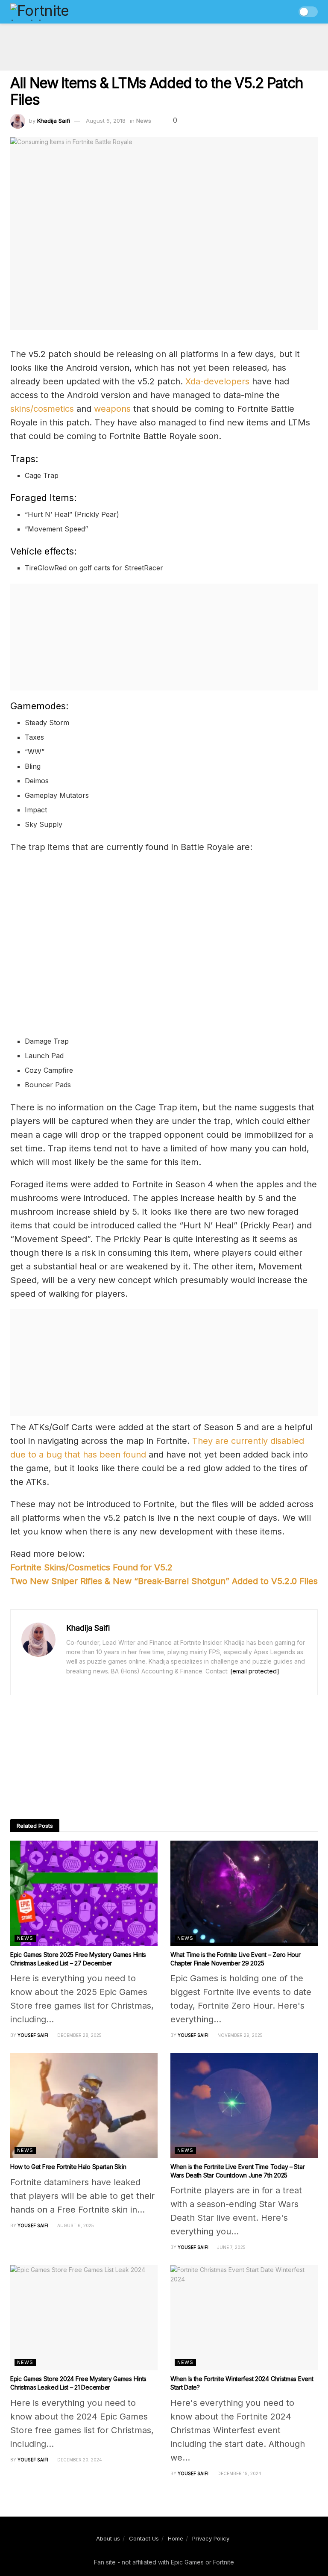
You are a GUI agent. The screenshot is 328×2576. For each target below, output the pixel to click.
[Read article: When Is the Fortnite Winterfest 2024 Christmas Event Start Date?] (244, 2318)
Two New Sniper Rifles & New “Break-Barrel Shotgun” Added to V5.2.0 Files (164, 1581)
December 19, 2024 (239, 2473)
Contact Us (144, 2538)
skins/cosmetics (42, 409)
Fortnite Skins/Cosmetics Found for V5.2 (91, 1567)
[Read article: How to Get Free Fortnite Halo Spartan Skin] (84, 2106)
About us (108, 2538)
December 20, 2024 (79, 2460)
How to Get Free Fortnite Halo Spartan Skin (68, 2167)
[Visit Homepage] (58, 12)
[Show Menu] (271, 12)
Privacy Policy (211, 2538)
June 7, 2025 (231, 2247)
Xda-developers (217, 381)
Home (176, 2538)
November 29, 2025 (239, 2035)
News (144, 121)
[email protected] (255, 1671)
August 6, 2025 (75, 2225)
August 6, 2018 (106, 121)
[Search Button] (286, 12)
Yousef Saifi (33, 2035)
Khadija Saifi (54, 121)
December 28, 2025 (79, 2035)
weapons (112, 409)
